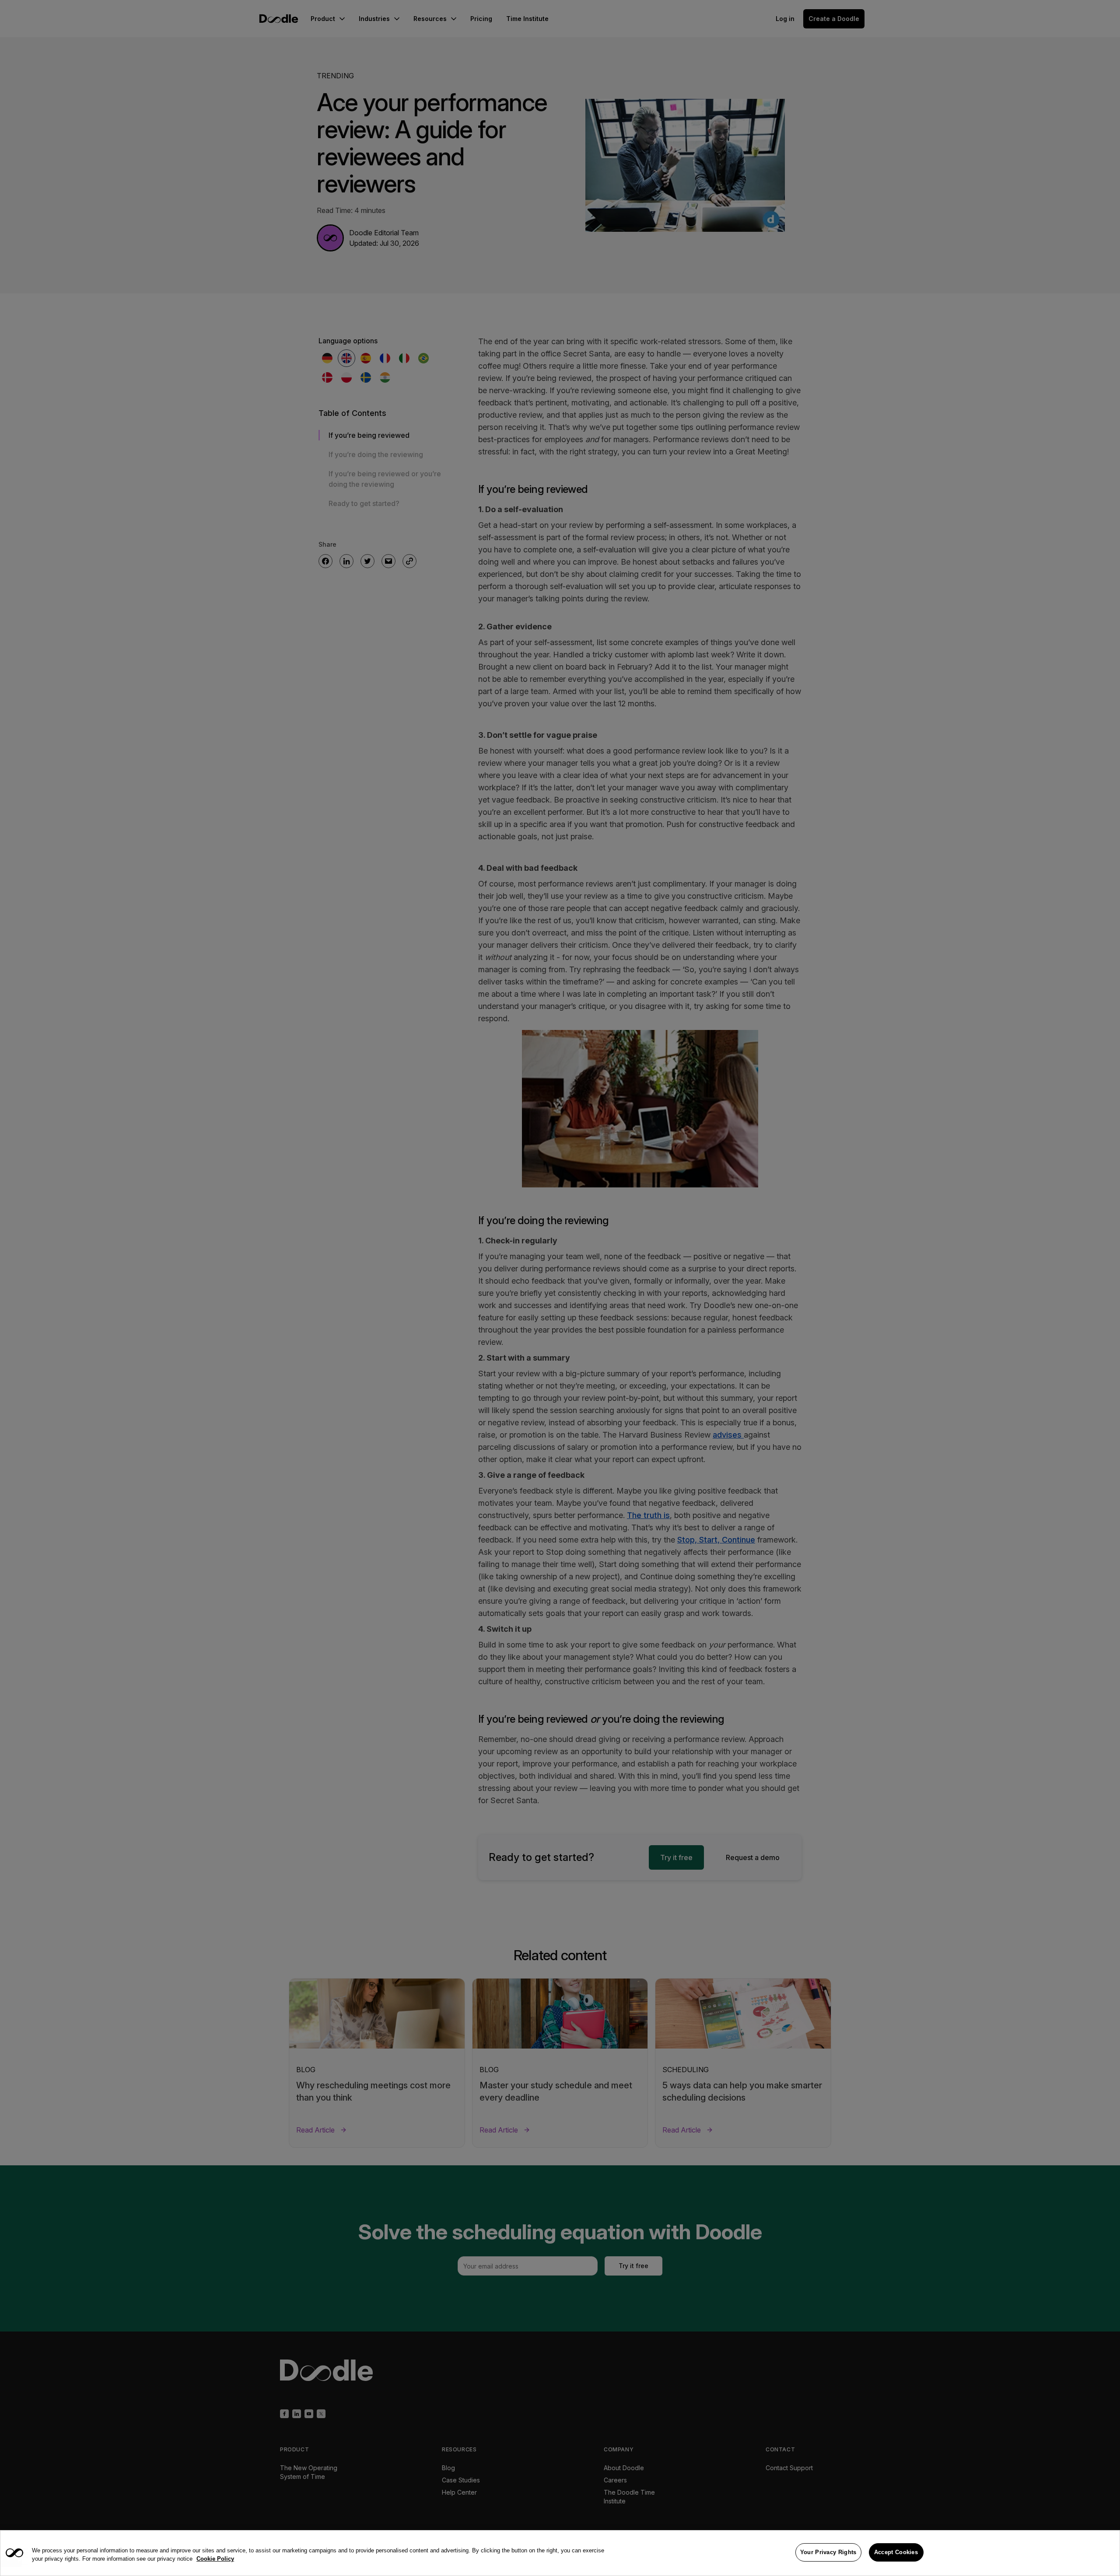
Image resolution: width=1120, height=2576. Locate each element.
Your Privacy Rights (828, 2552)
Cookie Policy (215, 2559)
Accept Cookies (896, 2552)
